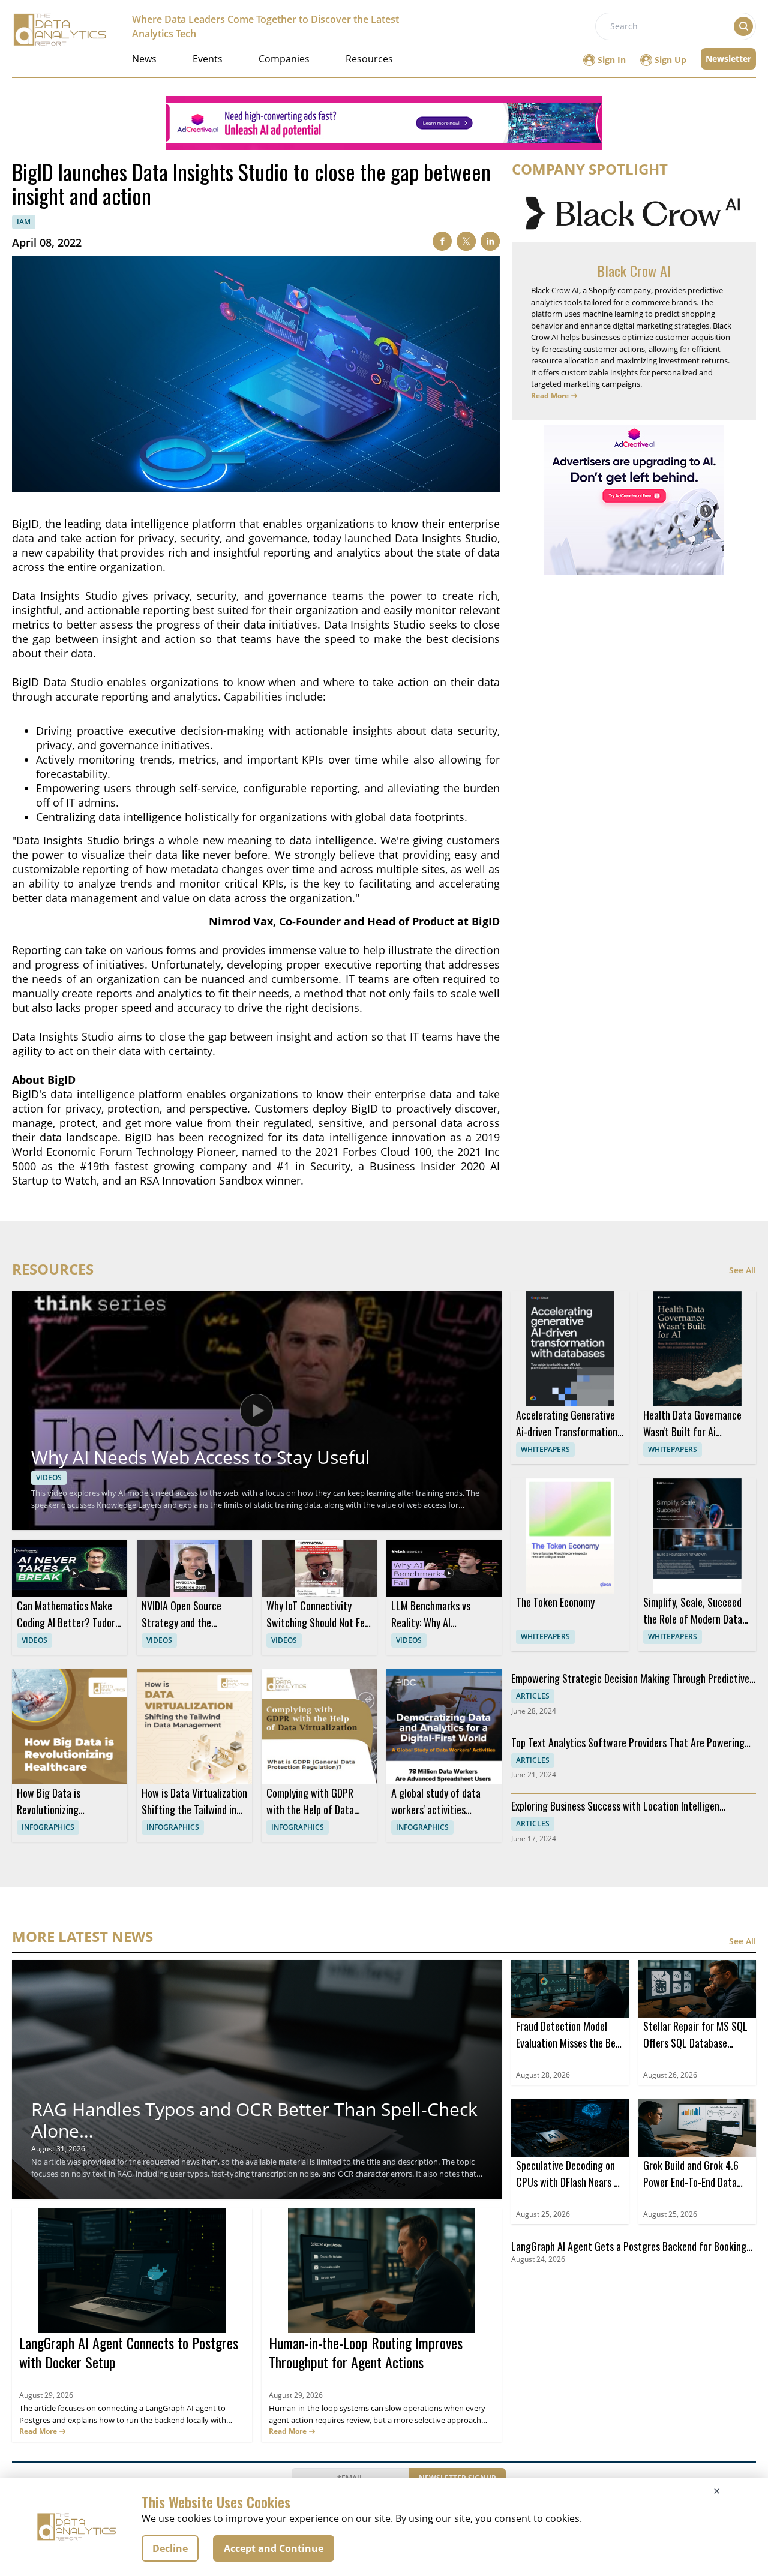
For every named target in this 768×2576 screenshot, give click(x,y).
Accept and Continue (274, 2548)
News (144, 59)
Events (208, 59)
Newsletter (728, 58)
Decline (170, 2548)
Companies (284, 59)
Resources (369, 59)
